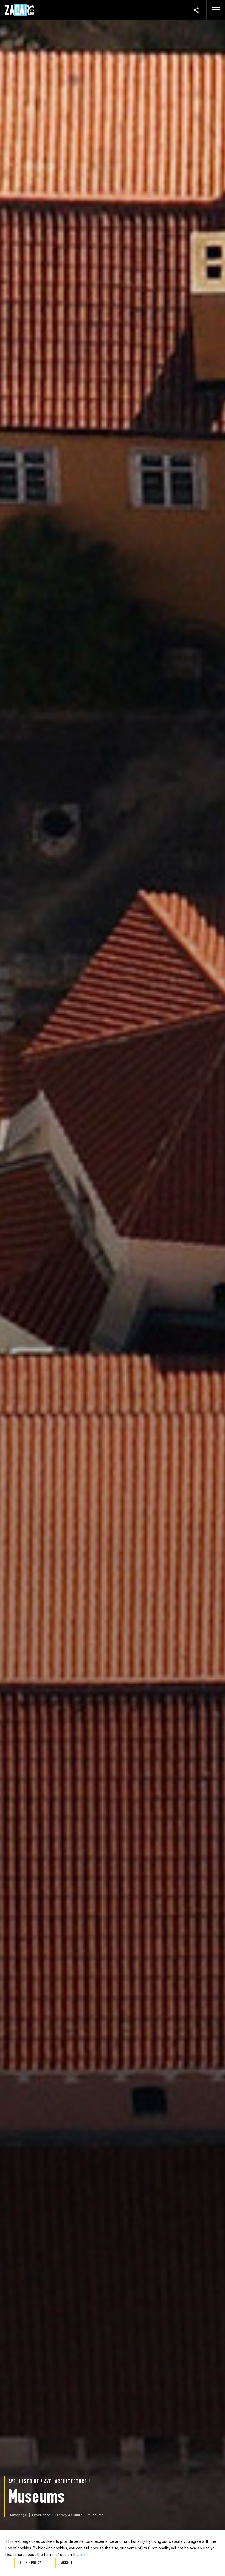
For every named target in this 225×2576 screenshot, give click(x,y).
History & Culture (69, 2515)
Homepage (18, 2515)
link (82, 2555)
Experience (41, 2515)
